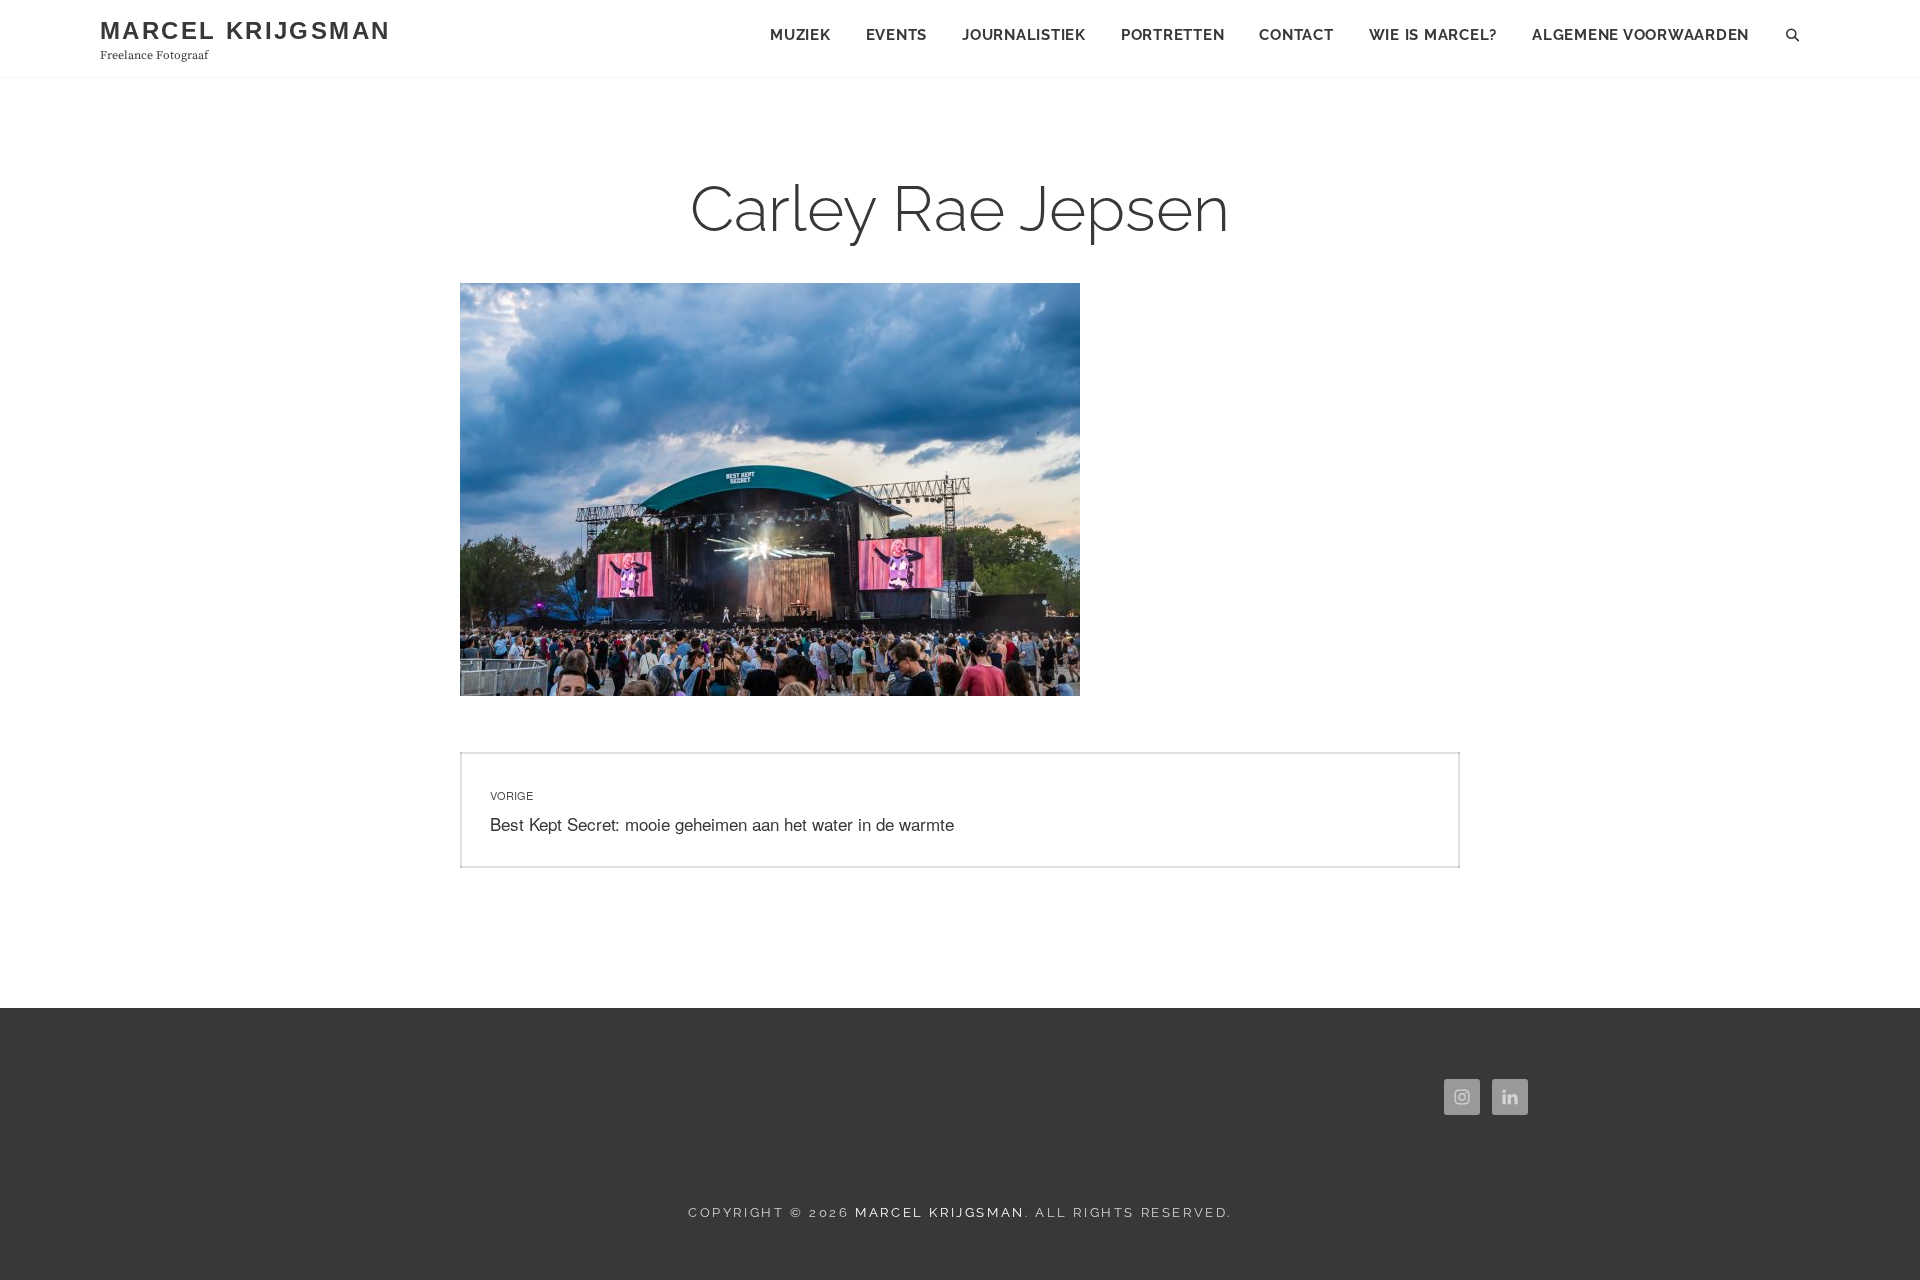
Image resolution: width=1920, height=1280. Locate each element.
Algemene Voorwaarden (1640, 35)
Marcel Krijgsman (245, 30)
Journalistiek (1024, 35)
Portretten (1173, 35)
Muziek (800, 35)
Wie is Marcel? (1433, 35)
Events (897, 35)
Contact (1296, 35)
